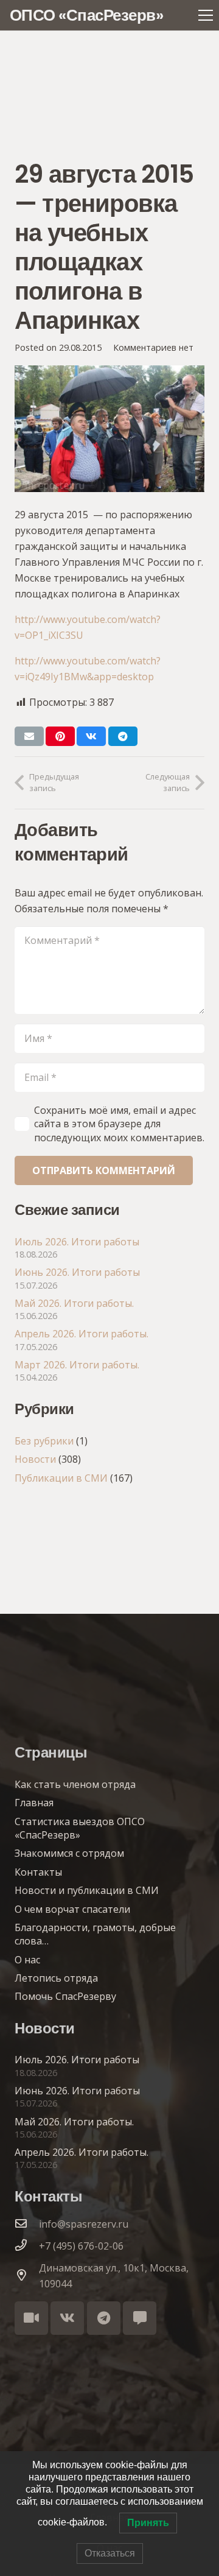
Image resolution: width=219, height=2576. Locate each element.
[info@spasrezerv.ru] (27, 2224)
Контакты (38, 1872)
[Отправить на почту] (29, 736)
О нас (27, 1960)
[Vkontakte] (67, 2318)
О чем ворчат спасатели (72, 1909)
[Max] (140, 2318)
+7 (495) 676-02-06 (81, 2246)
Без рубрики (44, 1441)
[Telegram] (104, 2318)
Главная (34, 1803)
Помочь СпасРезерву (65, 1996)
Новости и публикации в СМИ (87, 1890)
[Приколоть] (60, 736)
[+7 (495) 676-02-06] (27, 2246)
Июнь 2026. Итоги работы (77, 1272)
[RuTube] (31, 2318)
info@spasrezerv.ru (84, 2224)
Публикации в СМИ (61, 1478)
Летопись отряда (56, 1978)
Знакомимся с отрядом (69, 1853)
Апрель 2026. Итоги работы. (82, 1334)
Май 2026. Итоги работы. (74, 1303)
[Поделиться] (91, 736)
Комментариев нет (153, 347)
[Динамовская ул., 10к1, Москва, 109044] (27, 2276)
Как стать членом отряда (75, 1784)
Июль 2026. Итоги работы (77, 1242)
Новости (35, 1459)
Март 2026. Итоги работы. (77, 1365)
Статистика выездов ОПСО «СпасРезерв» (80, 1828)
